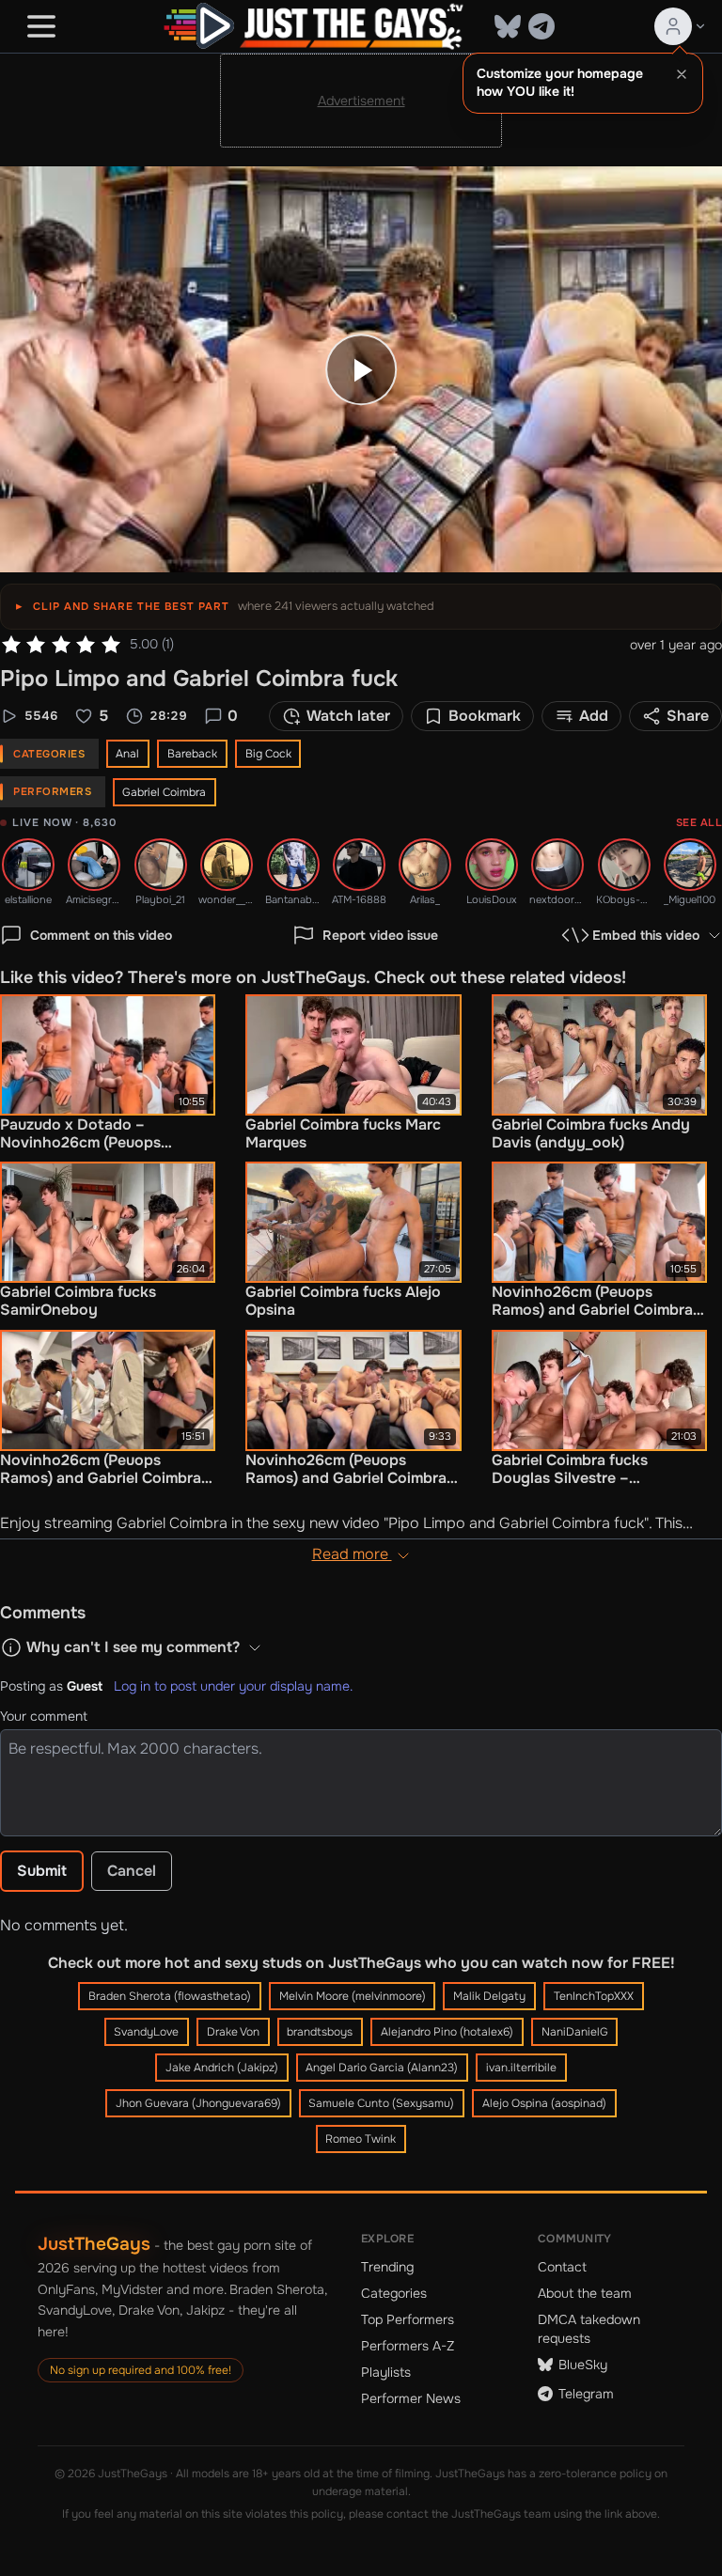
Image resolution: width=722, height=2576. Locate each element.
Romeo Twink (361, 2139)
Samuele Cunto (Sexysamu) (381, 2103)
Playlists (386, 2372)
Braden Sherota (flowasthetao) (170, 1996)
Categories (394, 2293)
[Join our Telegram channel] (541, 26)
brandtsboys (320, 2032)
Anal (127, 754)
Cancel (132, 1871)
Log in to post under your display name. (233, 1686)
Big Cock (268, 754)
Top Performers (408, 2319)
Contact (562, 2267)
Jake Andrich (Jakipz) (222, 2068)
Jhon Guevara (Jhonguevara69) (198, 2103)
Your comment (44, 1716)
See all (699, 822)
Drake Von (233, 2032)
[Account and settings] (681, 26)
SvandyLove (146, 2032)
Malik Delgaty (489, 1996)
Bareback (192, 754)
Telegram (586, 2394)
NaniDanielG (575, 2032)
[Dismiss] (682, 74)
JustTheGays (94, 2244)
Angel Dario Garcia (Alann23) (382, 2068)
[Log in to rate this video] (61, 645)
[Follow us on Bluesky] (508, 26)
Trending (387, 2267)
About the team (585, 2293)
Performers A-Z (408, 2346)
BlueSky (583, 2365)
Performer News (411, 2398)
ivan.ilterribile (521, 2068)
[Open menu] (41, 26)
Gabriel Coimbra (164, 792)
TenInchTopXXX (594, 1996)
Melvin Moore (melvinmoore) (353, 1996)
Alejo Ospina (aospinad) (544, 2103)
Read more (352, 1554)
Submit (42, 1871)
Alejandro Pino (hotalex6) (447, 2032)
